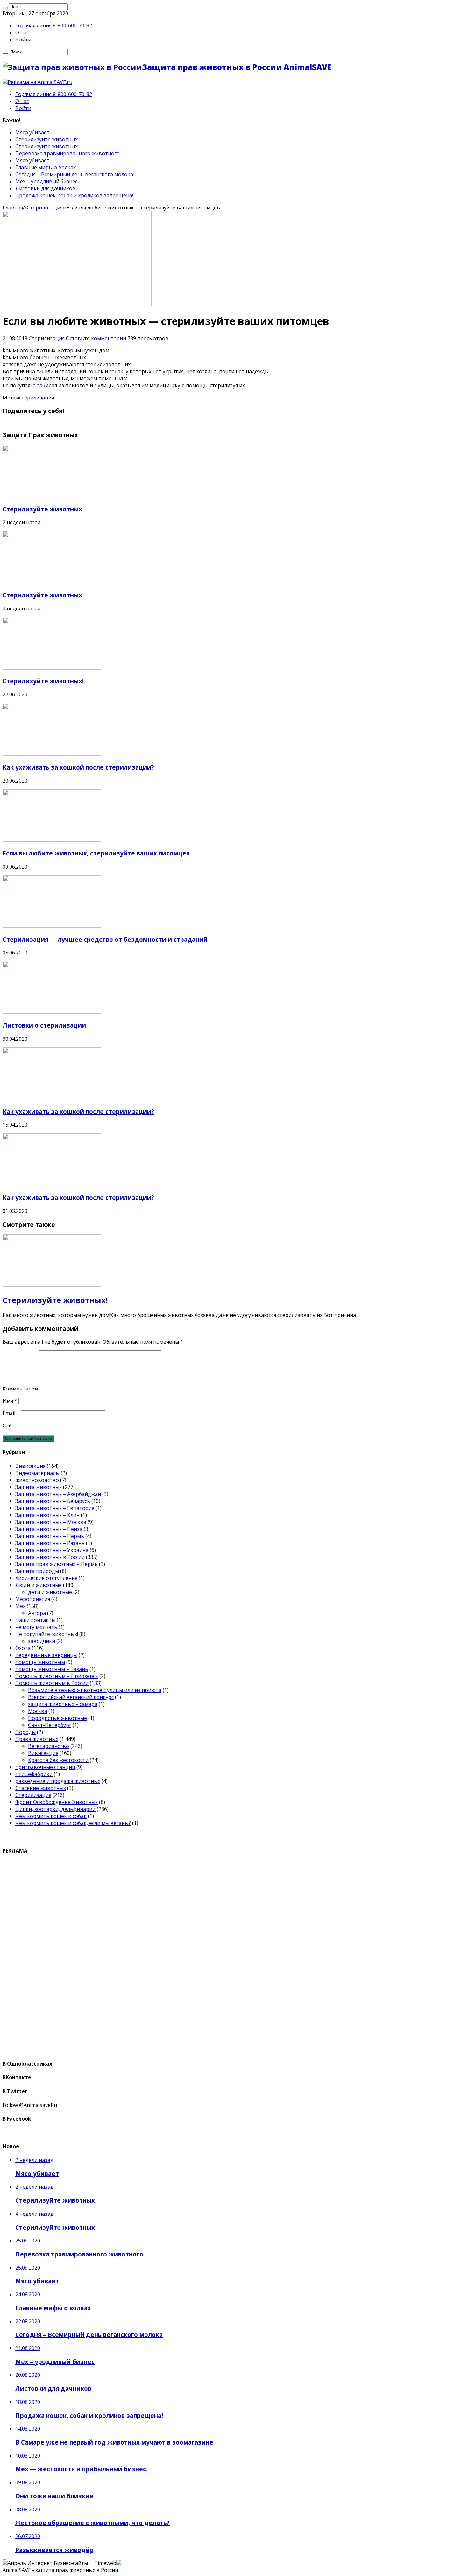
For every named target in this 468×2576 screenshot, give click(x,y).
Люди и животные (39, 1585)
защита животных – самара (63, 1704)
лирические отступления (46, 1578)
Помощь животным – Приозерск (57, 1676)
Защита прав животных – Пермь (57, 1564)
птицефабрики (34, 1774)
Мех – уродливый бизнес (46, 181)
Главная (13, 208)
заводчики (42, 1641)
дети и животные (50, 1592)
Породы (25, 1732)
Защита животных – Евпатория (55, 1508)
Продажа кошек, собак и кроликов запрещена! (74, 195)
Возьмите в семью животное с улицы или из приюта (95, 1690)
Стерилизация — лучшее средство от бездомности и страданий (105, 939)
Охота (23, 1648)
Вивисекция (30, 1466)
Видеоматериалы (37, 1473)
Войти (23, 39)
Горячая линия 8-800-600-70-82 (54, 25)
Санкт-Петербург (50, 1725)
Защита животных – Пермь (50, 1536)
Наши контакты (35, 1620)
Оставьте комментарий (96, 338)
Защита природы (37, 1571)
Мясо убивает (32, 132)
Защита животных (39, 1487)
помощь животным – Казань (52, 1669)
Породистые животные (57, 1718)
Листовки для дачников (45, 188)
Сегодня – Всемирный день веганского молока (74, 174)
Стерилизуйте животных (46, 139)
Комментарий (20, 1389)
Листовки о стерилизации (44, 1025)
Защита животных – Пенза (49, 1529)
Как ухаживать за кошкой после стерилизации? (78, 767)
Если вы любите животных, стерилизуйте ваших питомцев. (97, 853)
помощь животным (40, 1662)
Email (11, 1413)
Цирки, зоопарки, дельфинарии (55, 1809)
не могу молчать (36, 1627)
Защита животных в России (50, 1557)
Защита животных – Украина (52, 1550)
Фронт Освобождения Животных (57, 1802)
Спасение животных (41, 1788)
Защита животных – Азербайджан (58, 1494)
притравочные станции (45, 1767)
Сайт (9, 1425)
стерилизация (37, 398)
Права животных (37, 1739)
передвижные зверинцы (46, 1655)
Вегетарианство (49, 1746)
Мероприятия (33, 1599)
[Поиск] (5, 8)
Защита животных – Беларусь (53, 1501)
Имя (10, 1401)
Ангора (37, 1613)
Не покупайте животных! (47, 1634)
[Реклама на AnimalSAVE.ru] (37, 82)
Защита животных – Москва (51, 1522)
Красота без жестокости (58, 1760)
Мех (20, 1606)
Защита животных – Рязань (50, 1543)
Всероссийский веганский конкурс (71, 1697)
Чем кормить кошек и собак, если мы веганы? (73, 1823)
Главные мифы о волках (46, 167)
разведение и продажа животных (58, 1781)
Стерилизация (45, 208)
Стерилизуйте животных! (43, 681)
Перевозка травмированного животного (67, 153)
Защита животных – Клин (47, 1515)
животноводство (37, 1480)
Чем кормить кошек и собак (51, 1816)
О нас (22, 32)
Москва (38, 1711)
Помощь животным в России (52, 1683)
